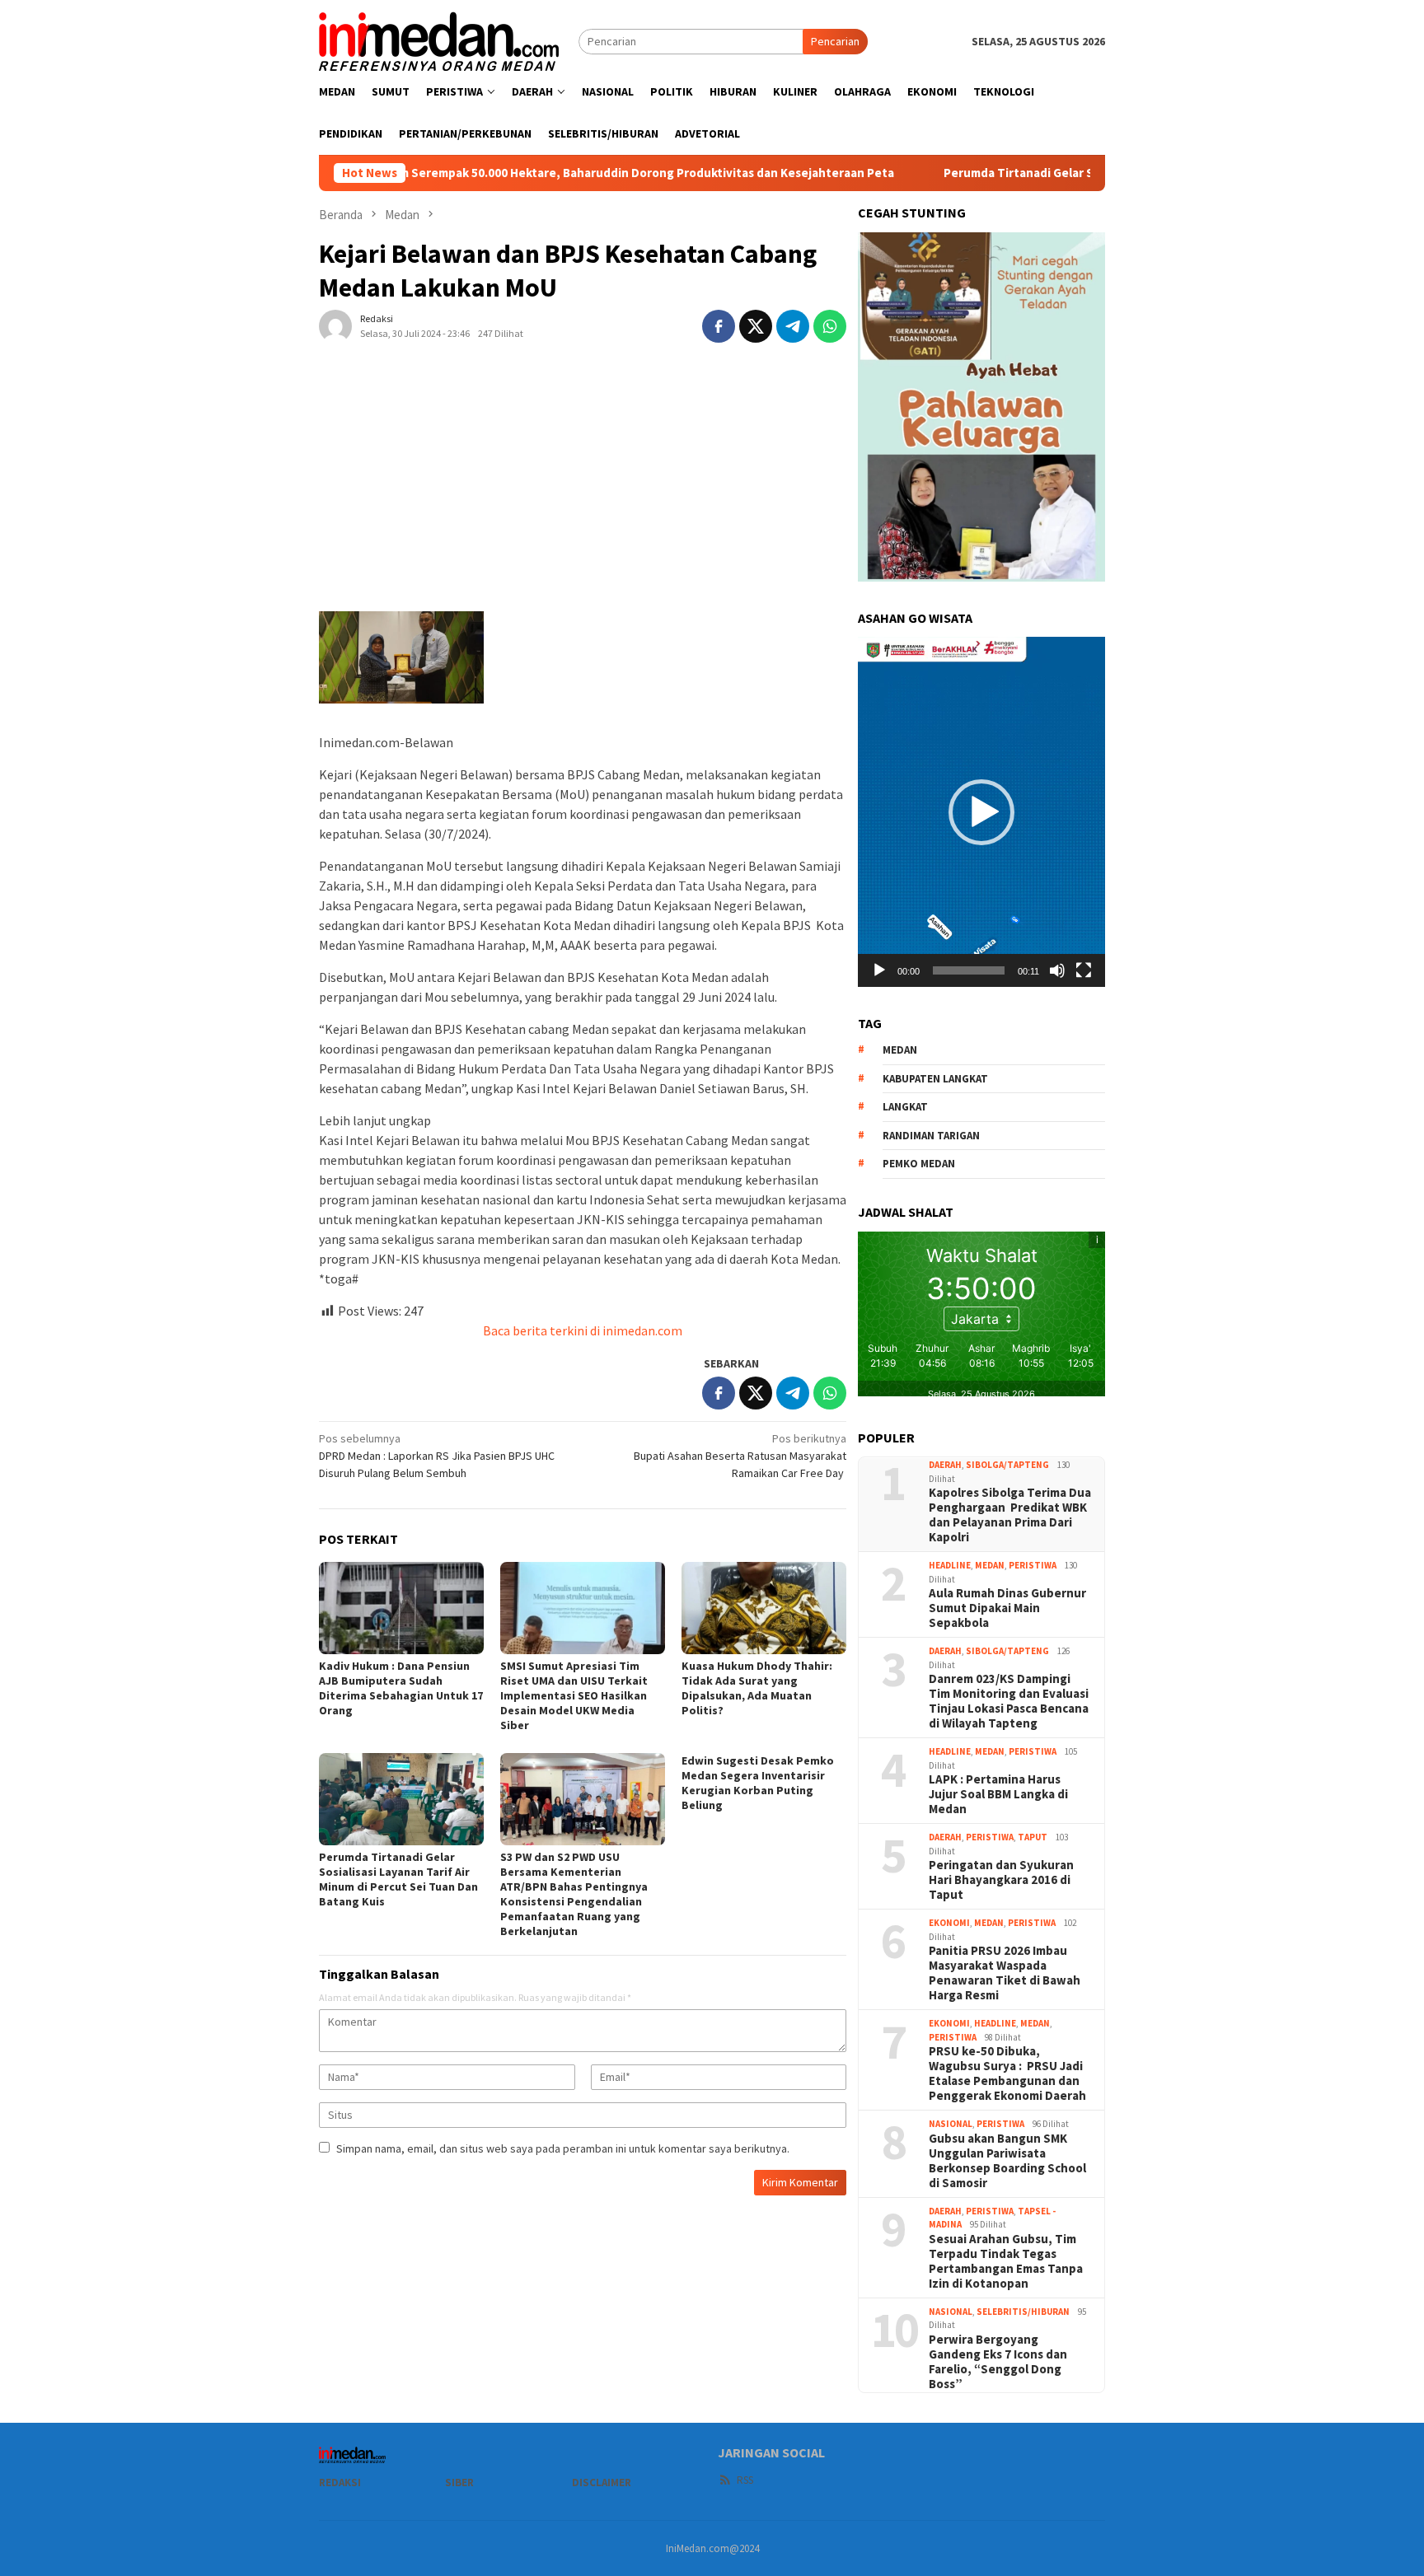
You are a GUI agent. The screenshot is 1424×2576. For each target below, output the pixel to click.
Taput (1033, 1837)
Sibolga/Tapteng (1007, 1465)
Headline (950, 1565)
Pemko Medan (919, 1164)
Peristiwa (1033, 1565)
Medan (990, 1565)
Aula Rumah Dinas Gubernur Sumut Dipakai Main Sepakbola (1007, 1608)
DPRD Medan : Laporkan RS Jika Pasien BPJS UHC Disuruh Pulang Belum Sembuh (437, 1456)
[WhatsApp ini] (830, 326)
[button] (981, 812)
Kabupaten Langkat (935, 1079)
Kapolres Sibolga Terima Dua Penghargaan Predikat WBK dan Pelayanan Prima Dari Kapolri (1010, 1515)
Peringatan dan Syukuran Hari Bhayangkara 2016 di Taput (1001, 1880)
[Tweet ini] (756, 326)
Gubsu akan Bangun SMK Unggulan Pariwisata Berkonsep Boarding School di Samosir (1007, 2161)
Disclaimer (602, 2482)
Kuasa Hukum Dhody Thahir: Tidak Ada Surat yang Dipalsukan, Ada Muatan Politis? (757, 1688)
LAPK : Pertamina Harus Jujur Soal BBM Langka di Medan (998, 1794)
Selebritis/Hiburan (1023, 2312)
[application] (981, 811)
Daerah (945, 1465)
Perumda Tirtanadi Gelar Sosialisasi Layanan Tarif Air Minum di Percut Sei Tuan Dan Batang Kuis (398, 1879)
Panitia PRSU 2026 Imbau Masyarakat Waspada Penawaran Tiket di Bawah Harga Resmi (1005, 1973)
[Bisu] (1057, 970)
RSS (745, 2480)
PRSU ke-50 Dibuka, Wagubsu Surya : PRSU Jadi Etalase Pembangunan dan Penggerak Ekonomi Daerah (1007, 2073)
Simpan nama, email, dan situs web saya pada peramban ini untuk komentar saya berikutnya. (563, 2148)
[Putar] (879, 970)
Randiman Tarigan (931, 1136)
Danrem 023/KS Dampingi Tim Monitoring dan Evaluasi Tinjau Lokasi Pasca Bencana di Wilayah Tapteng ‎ (1009, 1701)
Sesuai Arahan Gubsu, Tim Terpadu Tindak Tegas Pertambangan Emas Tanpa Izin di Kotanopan (1006, 2261)
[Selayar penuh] (1084, 970)
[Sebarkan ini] (719, 326)
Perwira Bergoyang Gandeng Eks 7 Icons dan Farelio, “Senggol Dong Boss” (998, 2362)
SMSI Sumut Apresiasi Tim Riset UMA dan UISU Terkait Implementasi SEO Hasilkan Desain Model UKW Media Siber (574, 1695)
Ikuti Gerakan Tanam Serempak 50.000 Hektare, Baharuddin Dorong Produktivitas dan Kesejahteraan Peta (483, 173)
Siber (459, 2482)
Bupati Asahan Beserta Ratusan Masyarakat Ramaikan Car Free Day (740, 1456)
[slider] (969, 970)
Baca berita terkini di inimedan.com (583, 1330)
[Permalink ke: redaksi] (335, 325)
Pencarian (835, 41)
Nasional (951, 2124)
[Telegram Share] (793, 326)
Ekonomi (949, 1923)
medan (900, 1050)
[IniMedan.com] (439, 40)
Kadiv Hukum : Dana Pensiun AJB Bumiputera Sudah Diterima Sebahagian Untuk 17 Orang (401, 1688)
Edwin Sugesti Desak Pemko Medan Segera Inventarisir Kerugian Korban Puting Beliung (758, 1783)
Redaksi (340, 2482)
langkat (905, 1107)
